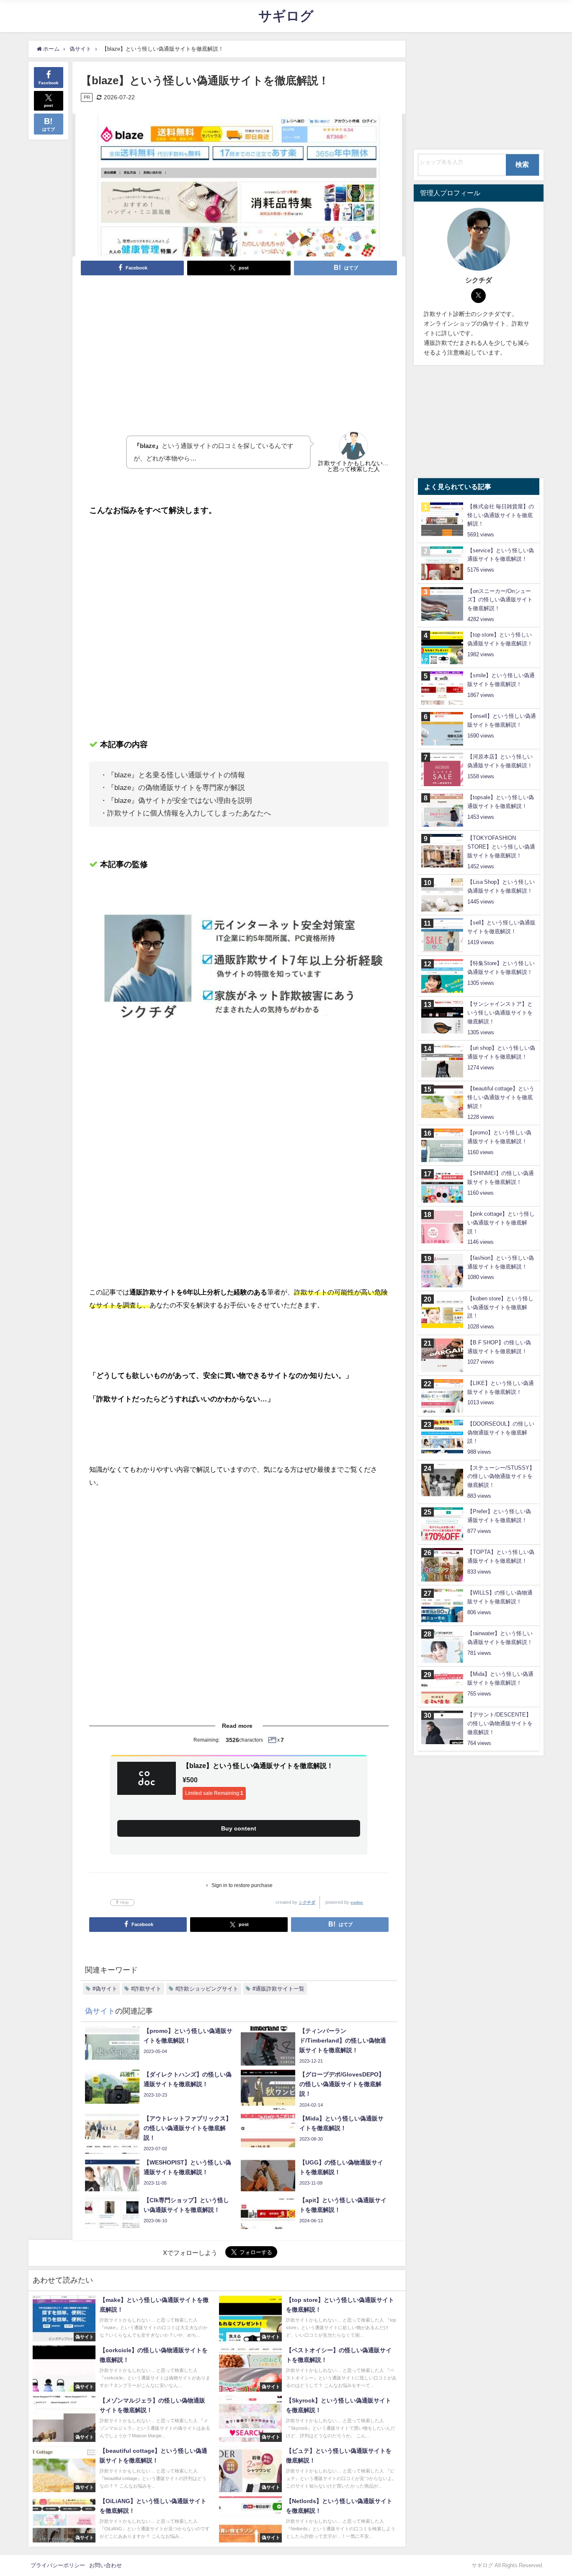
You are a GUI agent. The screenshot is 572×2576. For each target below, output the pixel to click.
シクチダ (307, 1902)
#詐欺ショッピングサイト (207, 1989)
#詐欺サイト (146, 1989)
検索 (522, 164)
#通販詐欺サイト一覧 (278, 1989)
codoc (357, 1902)
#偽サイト (105, 1989)
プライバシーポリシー (58, 2565)
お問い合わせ (106, 2565)
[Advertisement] (239, 345)
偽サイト (100, 2011)
